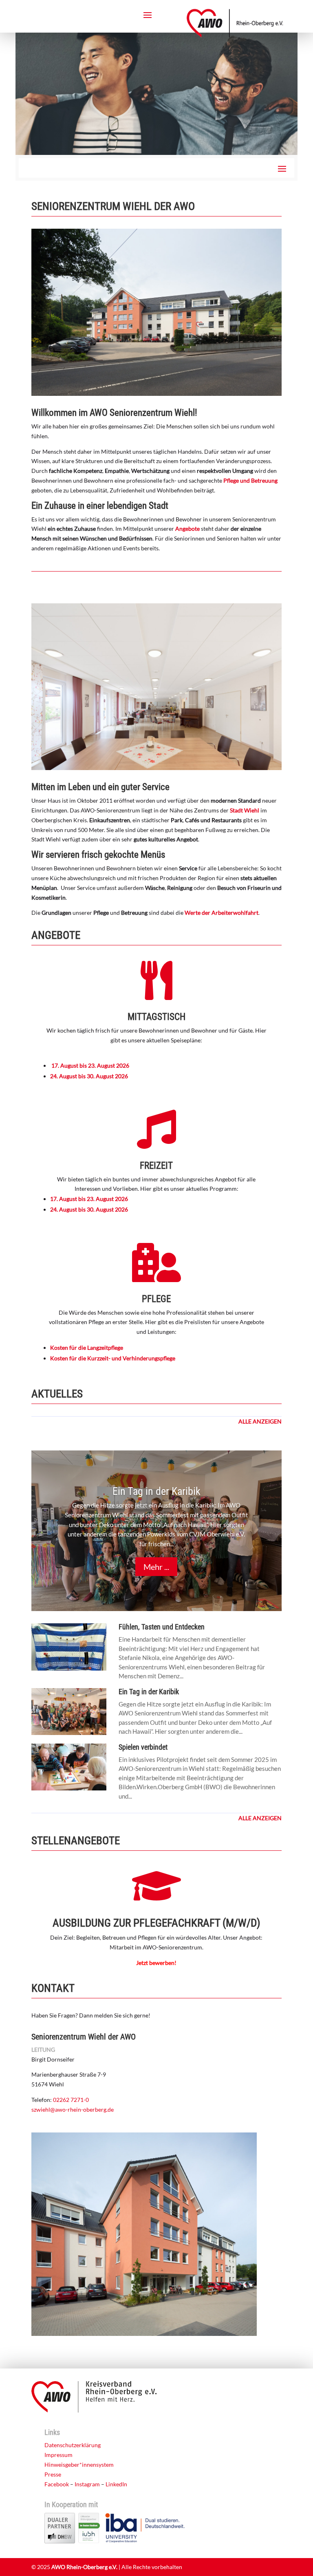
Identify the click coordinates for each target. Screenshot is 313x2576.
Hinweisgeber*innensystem (79, 2465)
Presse (53, 2474)
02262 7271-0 (71, 2100)
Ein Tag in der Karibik (156, 1491)
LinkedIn (116, 2484)
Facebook (57, 2484)
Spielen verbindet (143, 1747)
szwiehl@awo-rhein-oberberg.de (73, 2109)
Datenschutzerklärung (73, 2445)
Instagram (87, 2484)
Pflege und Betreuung (250, 480)
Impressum (58, 2455)
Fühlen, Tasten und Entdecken (162, 1627)
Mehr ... (156, 1567)
